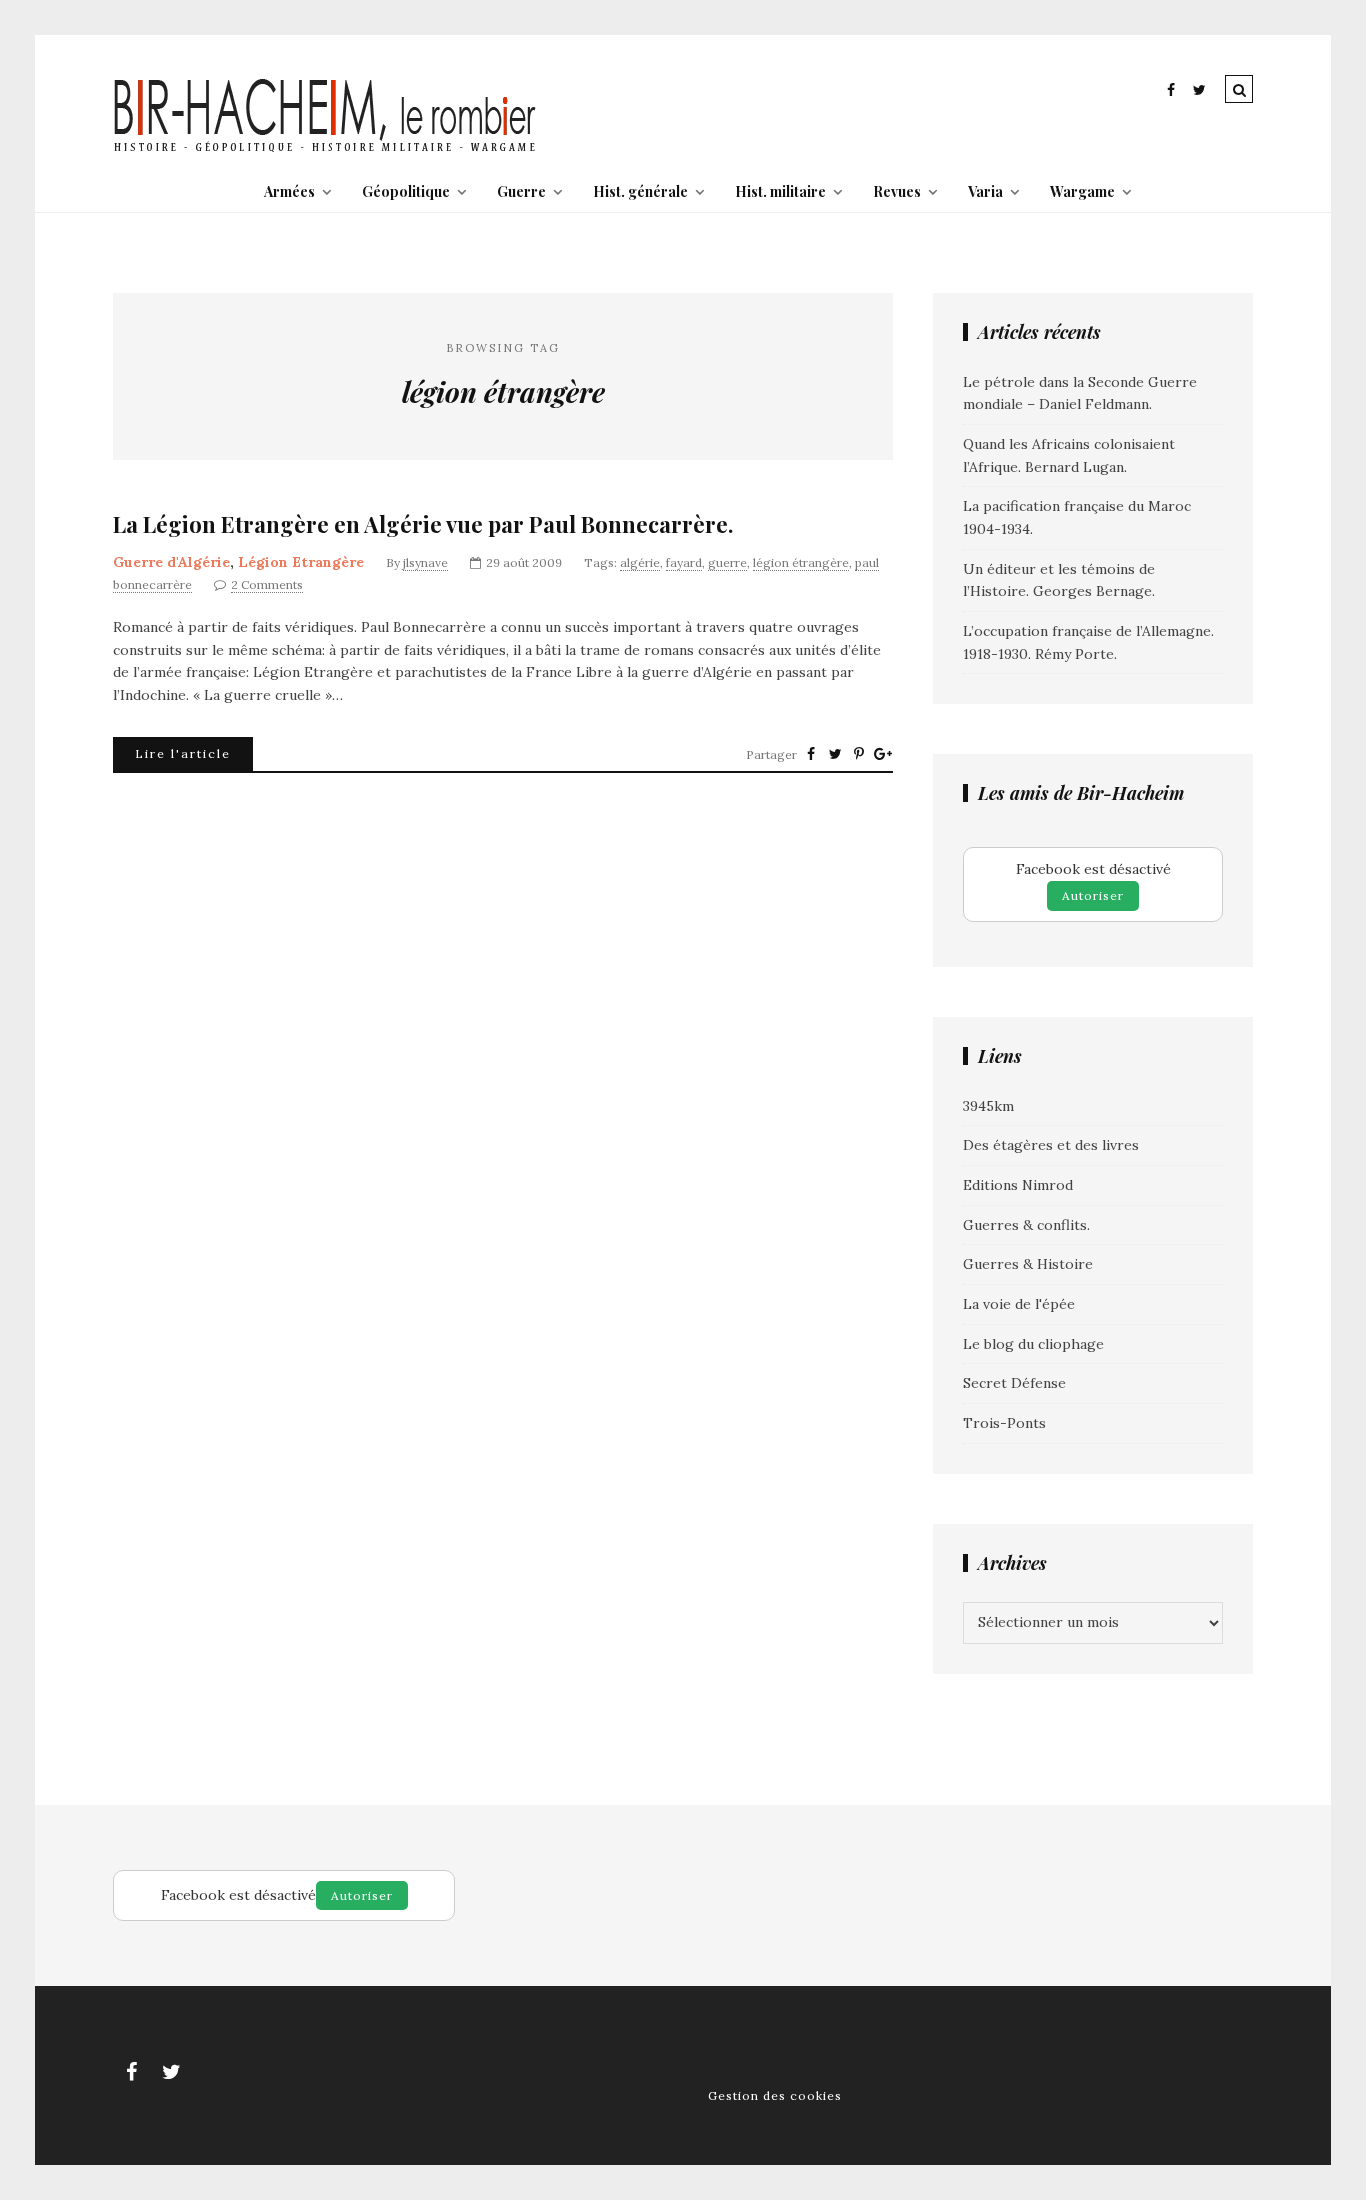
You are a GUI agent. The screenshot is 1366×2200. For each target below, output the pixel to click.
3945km (988, 1106)
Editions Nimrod (1018, 1185)
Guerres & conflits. (1026, 1225)
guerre (727, 562)
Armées (289, 191)
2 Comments (267, 584)
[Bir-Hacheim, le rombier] (325, 150)
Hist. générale (640, 191)
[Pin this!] (859, 754)
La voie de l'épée (1019, 1304)
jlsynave (425, 562)
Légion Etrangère (301, 562)
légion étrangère (801, 562)
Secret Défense (1014, 1383)
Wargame (1082, 191)
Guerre (521, 191)
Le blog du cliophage (1033, 1344)
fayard (684, 562)
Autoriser (1093, 895)
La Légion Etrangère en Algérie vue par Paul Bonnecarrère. (423, 524)
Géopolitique (406, 191)
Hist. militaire (780, 191)
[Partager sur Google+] (883, 754)
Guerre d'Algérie (171, 562)
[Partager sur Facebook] (811, 754)
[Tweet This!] (835, 754)
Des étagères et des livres (1051, 1145)
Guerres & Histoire (1028, 1264)
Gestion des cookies (775, 2095)
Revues (897, 191)
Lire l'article (183, 753)
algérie (640, 562)
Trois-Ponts (1004, 1423)
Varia (985, 191)
